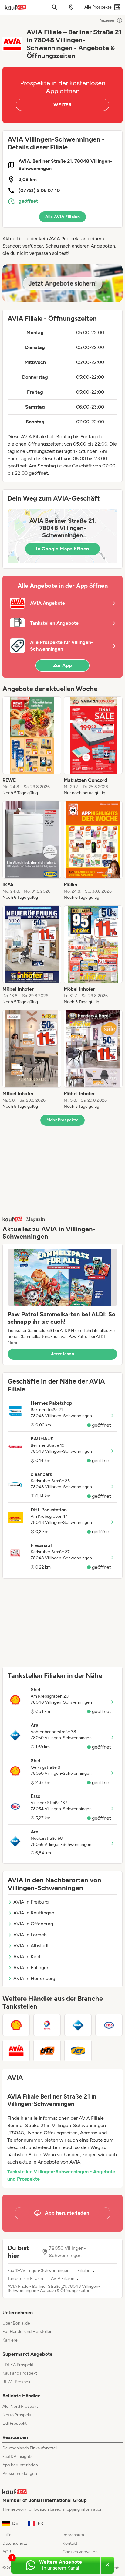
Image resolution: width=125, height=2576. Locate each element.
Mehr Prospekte (63, 1120)
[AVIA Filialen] (16, 2051)
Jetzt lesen (62, 1354)
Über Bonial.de (16, 2323)
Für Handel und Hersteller (27, 2332)
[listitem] (32, 746)
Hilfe (7, 2535)
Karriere (10, 2340)
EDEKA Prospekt (18, 2365)
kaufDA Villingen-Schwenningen (39, 2271)
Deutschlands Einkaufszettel (30, 2448)
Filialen (84, 2271)
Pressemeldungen (20, 2473)
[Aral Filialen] (78, 2025)
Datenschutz (15, 2543)
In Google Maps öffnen (62, 549)
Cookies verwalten (80, 2552)
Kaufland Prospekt (20, 2373)
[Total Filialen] (47, 2025)
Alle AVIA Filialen (62, 217)
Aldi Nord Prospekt (20, 2406)
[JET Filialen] (78, 2051)
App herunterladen (20, 2465)
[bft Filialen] (47, 2051)
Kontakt (70, 2543)
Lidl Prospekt (15, 2423)
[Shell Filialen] (16, 2025)
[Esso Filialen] (109, 2025)
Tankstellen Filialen (25, 2279)
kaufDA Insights (17, 2456)
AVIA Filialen (63, 2279)
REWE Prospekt (17, 2382)
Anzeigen (107, 20)
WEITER (62, 105)
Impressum (73, 2535)
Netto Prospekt (17, 2415)
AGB (7, 2552)
